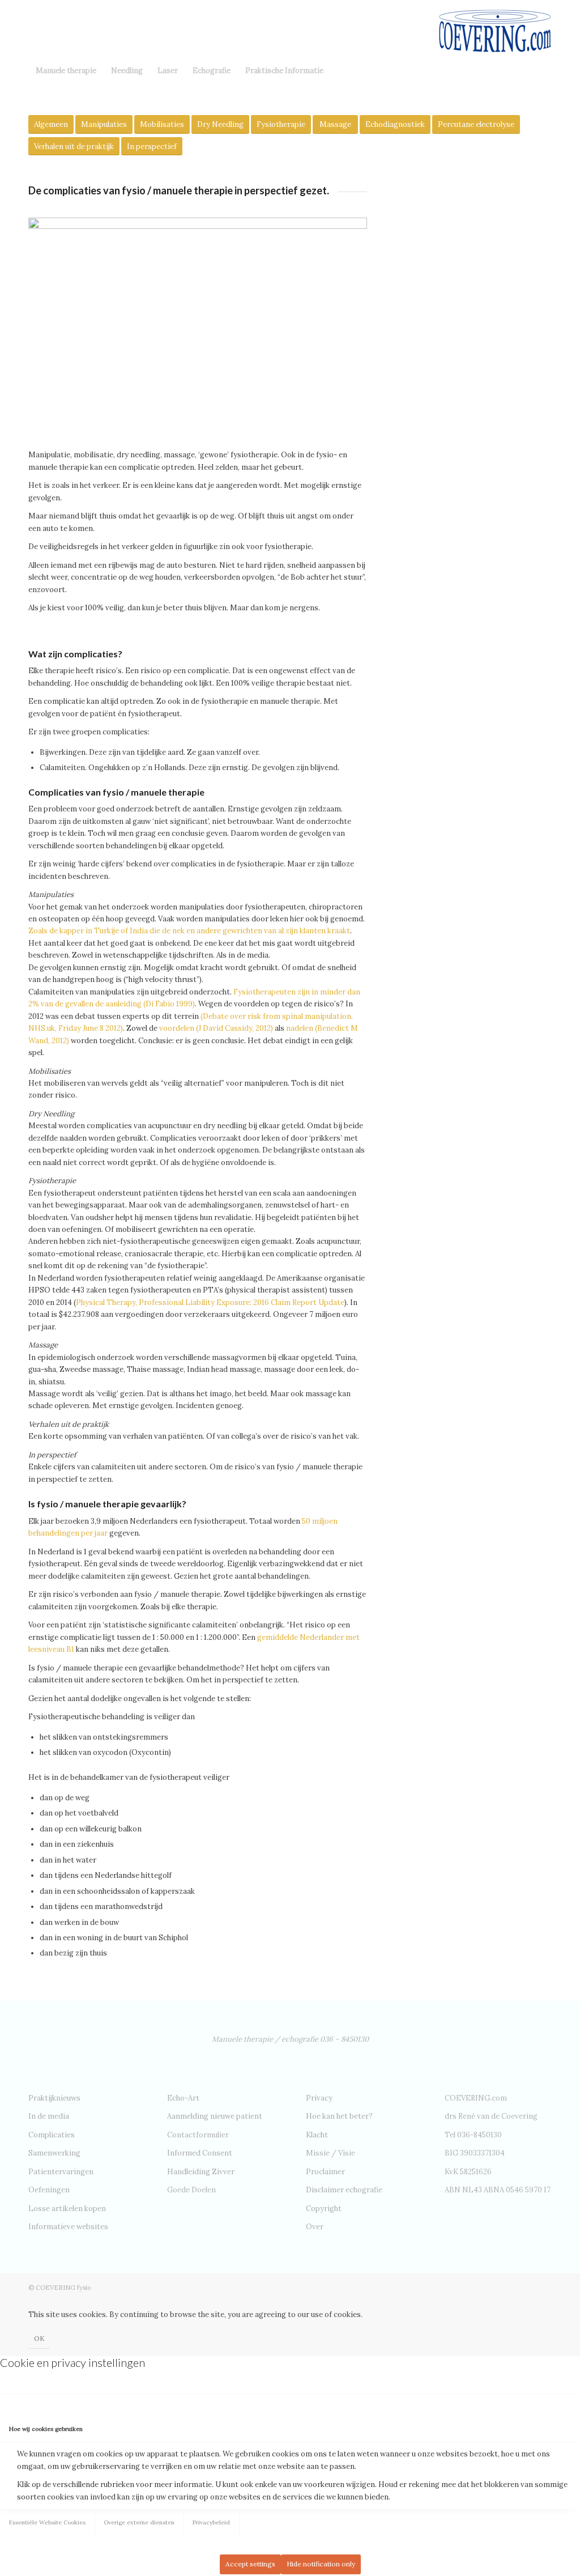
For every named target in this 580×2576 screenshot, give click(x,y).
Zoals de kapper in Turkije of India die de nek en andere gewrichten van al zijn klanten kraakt (189, 931)
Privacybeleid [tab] (211, 2522)
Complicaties (52, 2135)
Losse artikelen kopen (67, 2209)
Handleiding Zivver (201, 2172)
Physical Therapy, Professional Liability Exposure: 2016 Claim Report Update (210, 1302)
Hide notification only (321, 2564)
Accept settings (250, 2564)
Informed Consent (200, 2153)
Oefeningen (49, 2190)
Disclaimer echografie (344, 2190)
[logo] (495, 28)
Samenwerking (54, 2153)
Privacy (319, 2098)
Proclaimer (325, 2172)
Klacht (317, 2135)
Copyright (324, 2209)
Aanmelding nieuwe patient (215, 2116)
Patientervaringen (61, 2172)
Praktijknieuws (54, 2098)
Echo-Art (183, 2098)
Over (315, 2227)
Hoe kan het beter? (339, 2116)
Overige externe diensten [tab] (139, 2522)
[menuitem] (66, 71)
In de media (49, 2116)
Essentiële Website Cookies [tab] (47, 2522)
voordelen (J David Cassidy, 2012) (216, 1028)
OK (39, 2338)
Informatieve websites (68, 2227)
